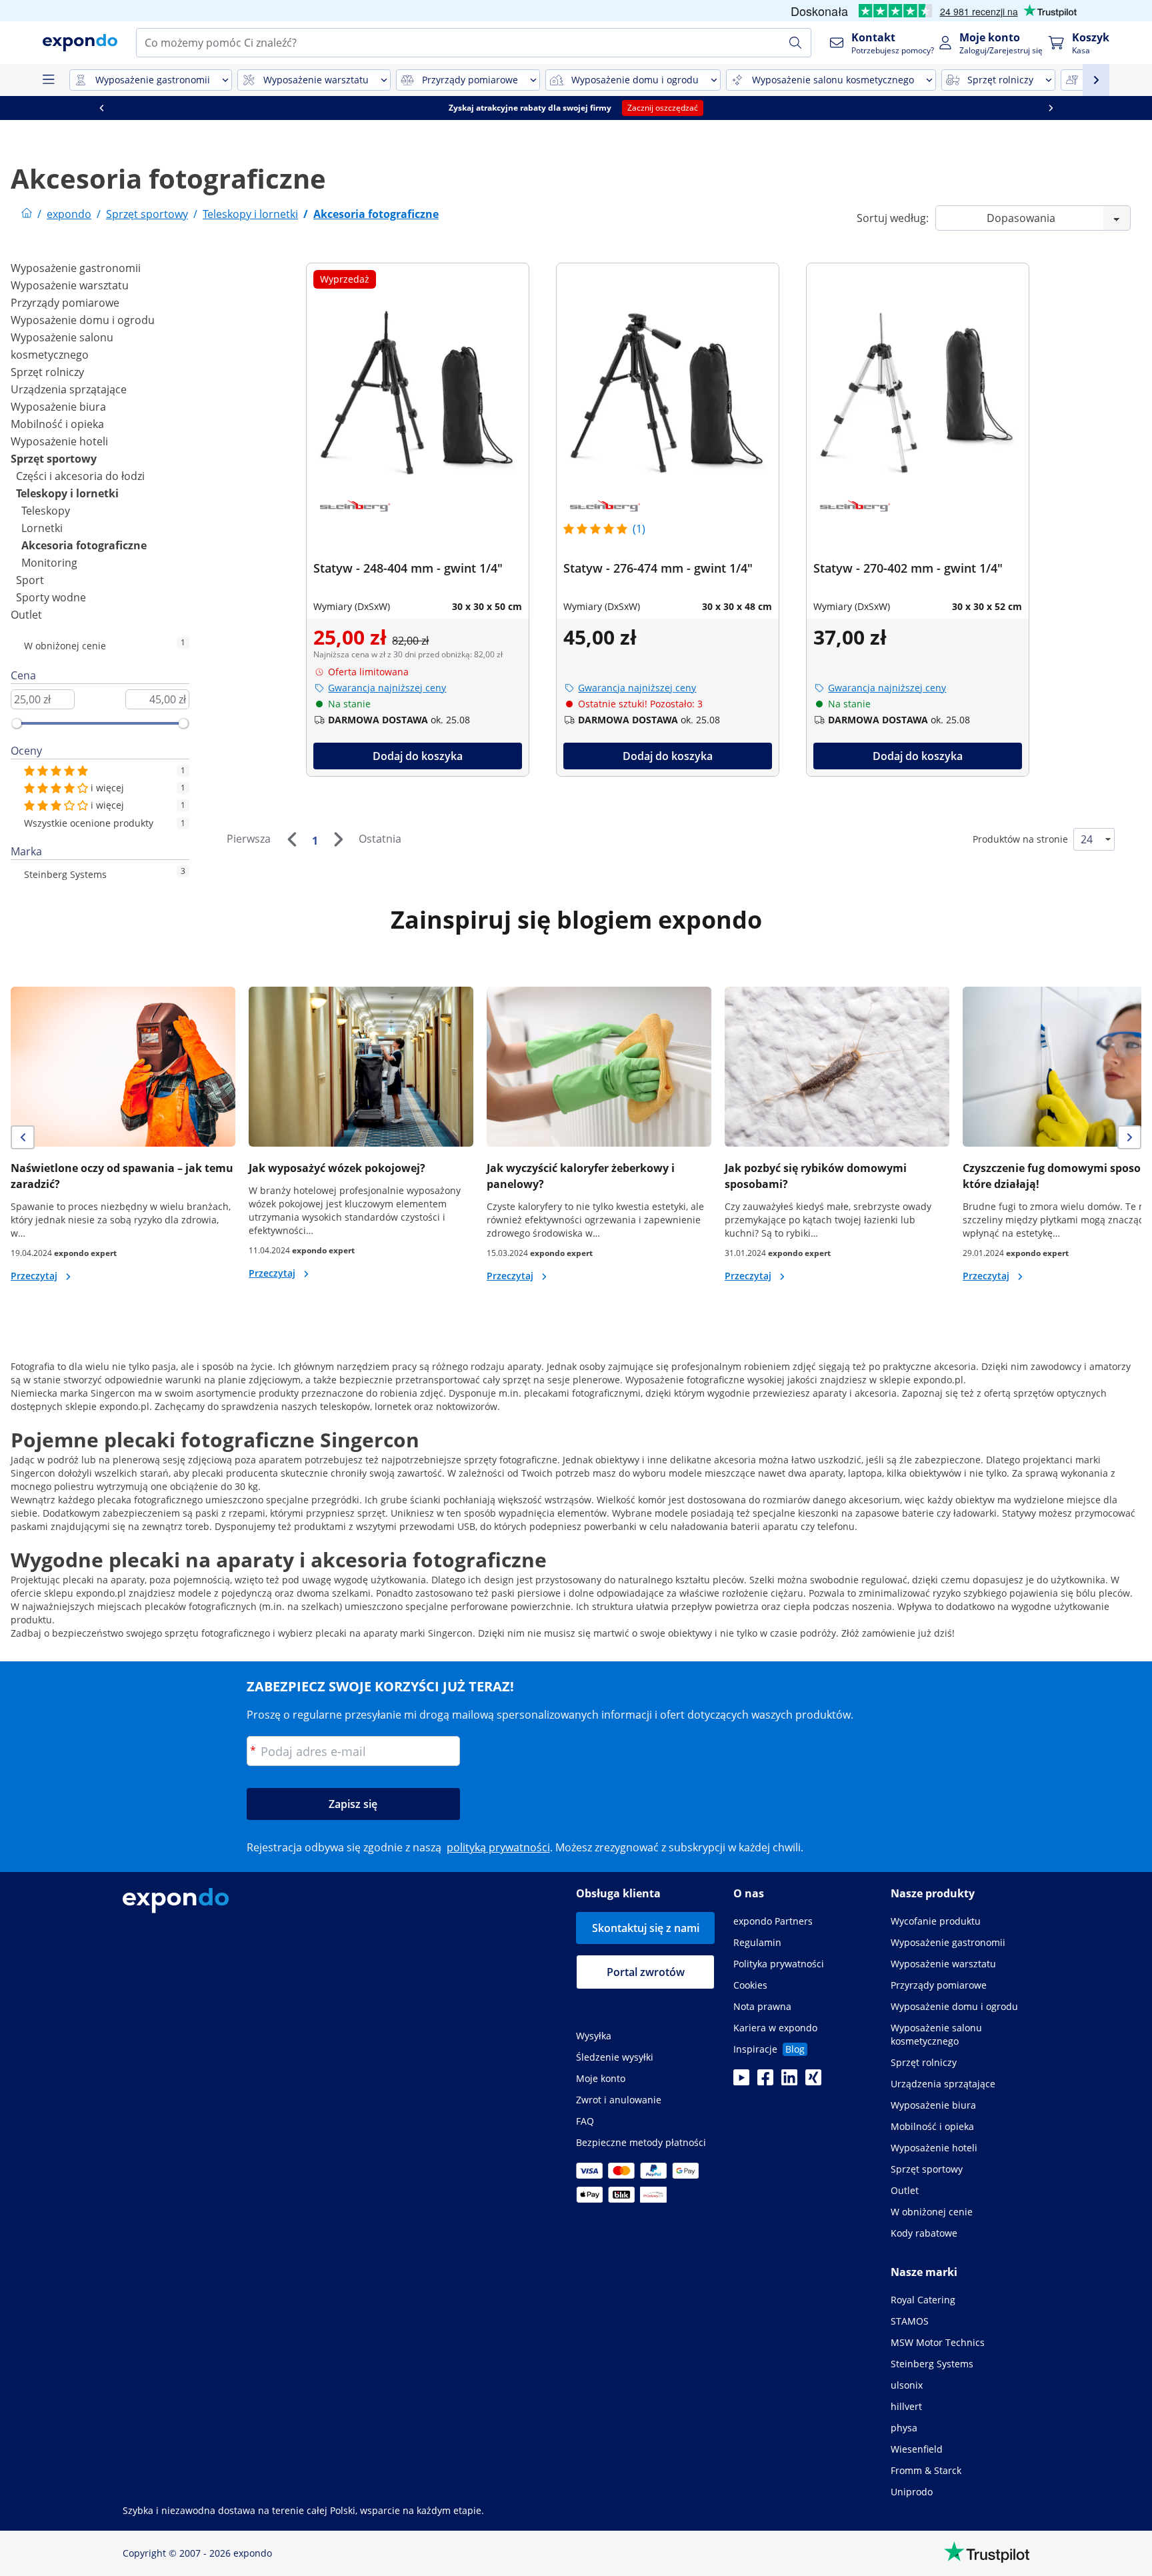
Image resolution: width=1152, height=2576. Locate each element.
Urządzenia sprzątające (69, 389)
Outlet (26, 615)
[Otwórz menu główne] (48, 80)
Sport (30, 580)
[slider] (17, 723)
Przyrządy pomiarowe (65, 303)
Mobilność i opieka (57, 424)
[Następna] (338, 839)
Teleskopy (46, 511)
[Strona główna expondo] (27, 214)
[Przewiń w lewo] (101, 108)
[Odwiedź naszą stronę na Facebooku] (765, 2081)
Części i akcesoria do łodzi (80, 476)
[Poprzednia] (291, 839)
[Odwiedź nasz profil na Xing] (813, 2081)
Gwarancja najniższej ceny (387, 688)
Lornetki (42, 528)
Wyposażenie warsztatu (70, 285)
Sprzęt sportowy (54, 459)
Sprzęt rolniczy (47, 372)
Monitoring (49, 563)
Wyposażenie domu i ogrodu (83, 320)
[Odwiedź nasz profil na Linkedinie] (789, 2081)
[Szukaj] (795, 43)
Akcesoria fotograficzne (84, 545)
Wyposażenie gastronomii (76, 268)
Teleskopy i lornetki (67, 493)
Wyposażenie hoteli (59, 441)
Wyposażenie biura (58, 407)
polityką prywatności (498, 1847)
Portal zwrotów (646, 1972)
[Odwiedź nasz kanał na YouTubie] (741, 2081)
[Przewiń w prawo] (1051, 108)
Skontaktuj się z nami (646, 1928)
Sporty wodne (51, 597)
